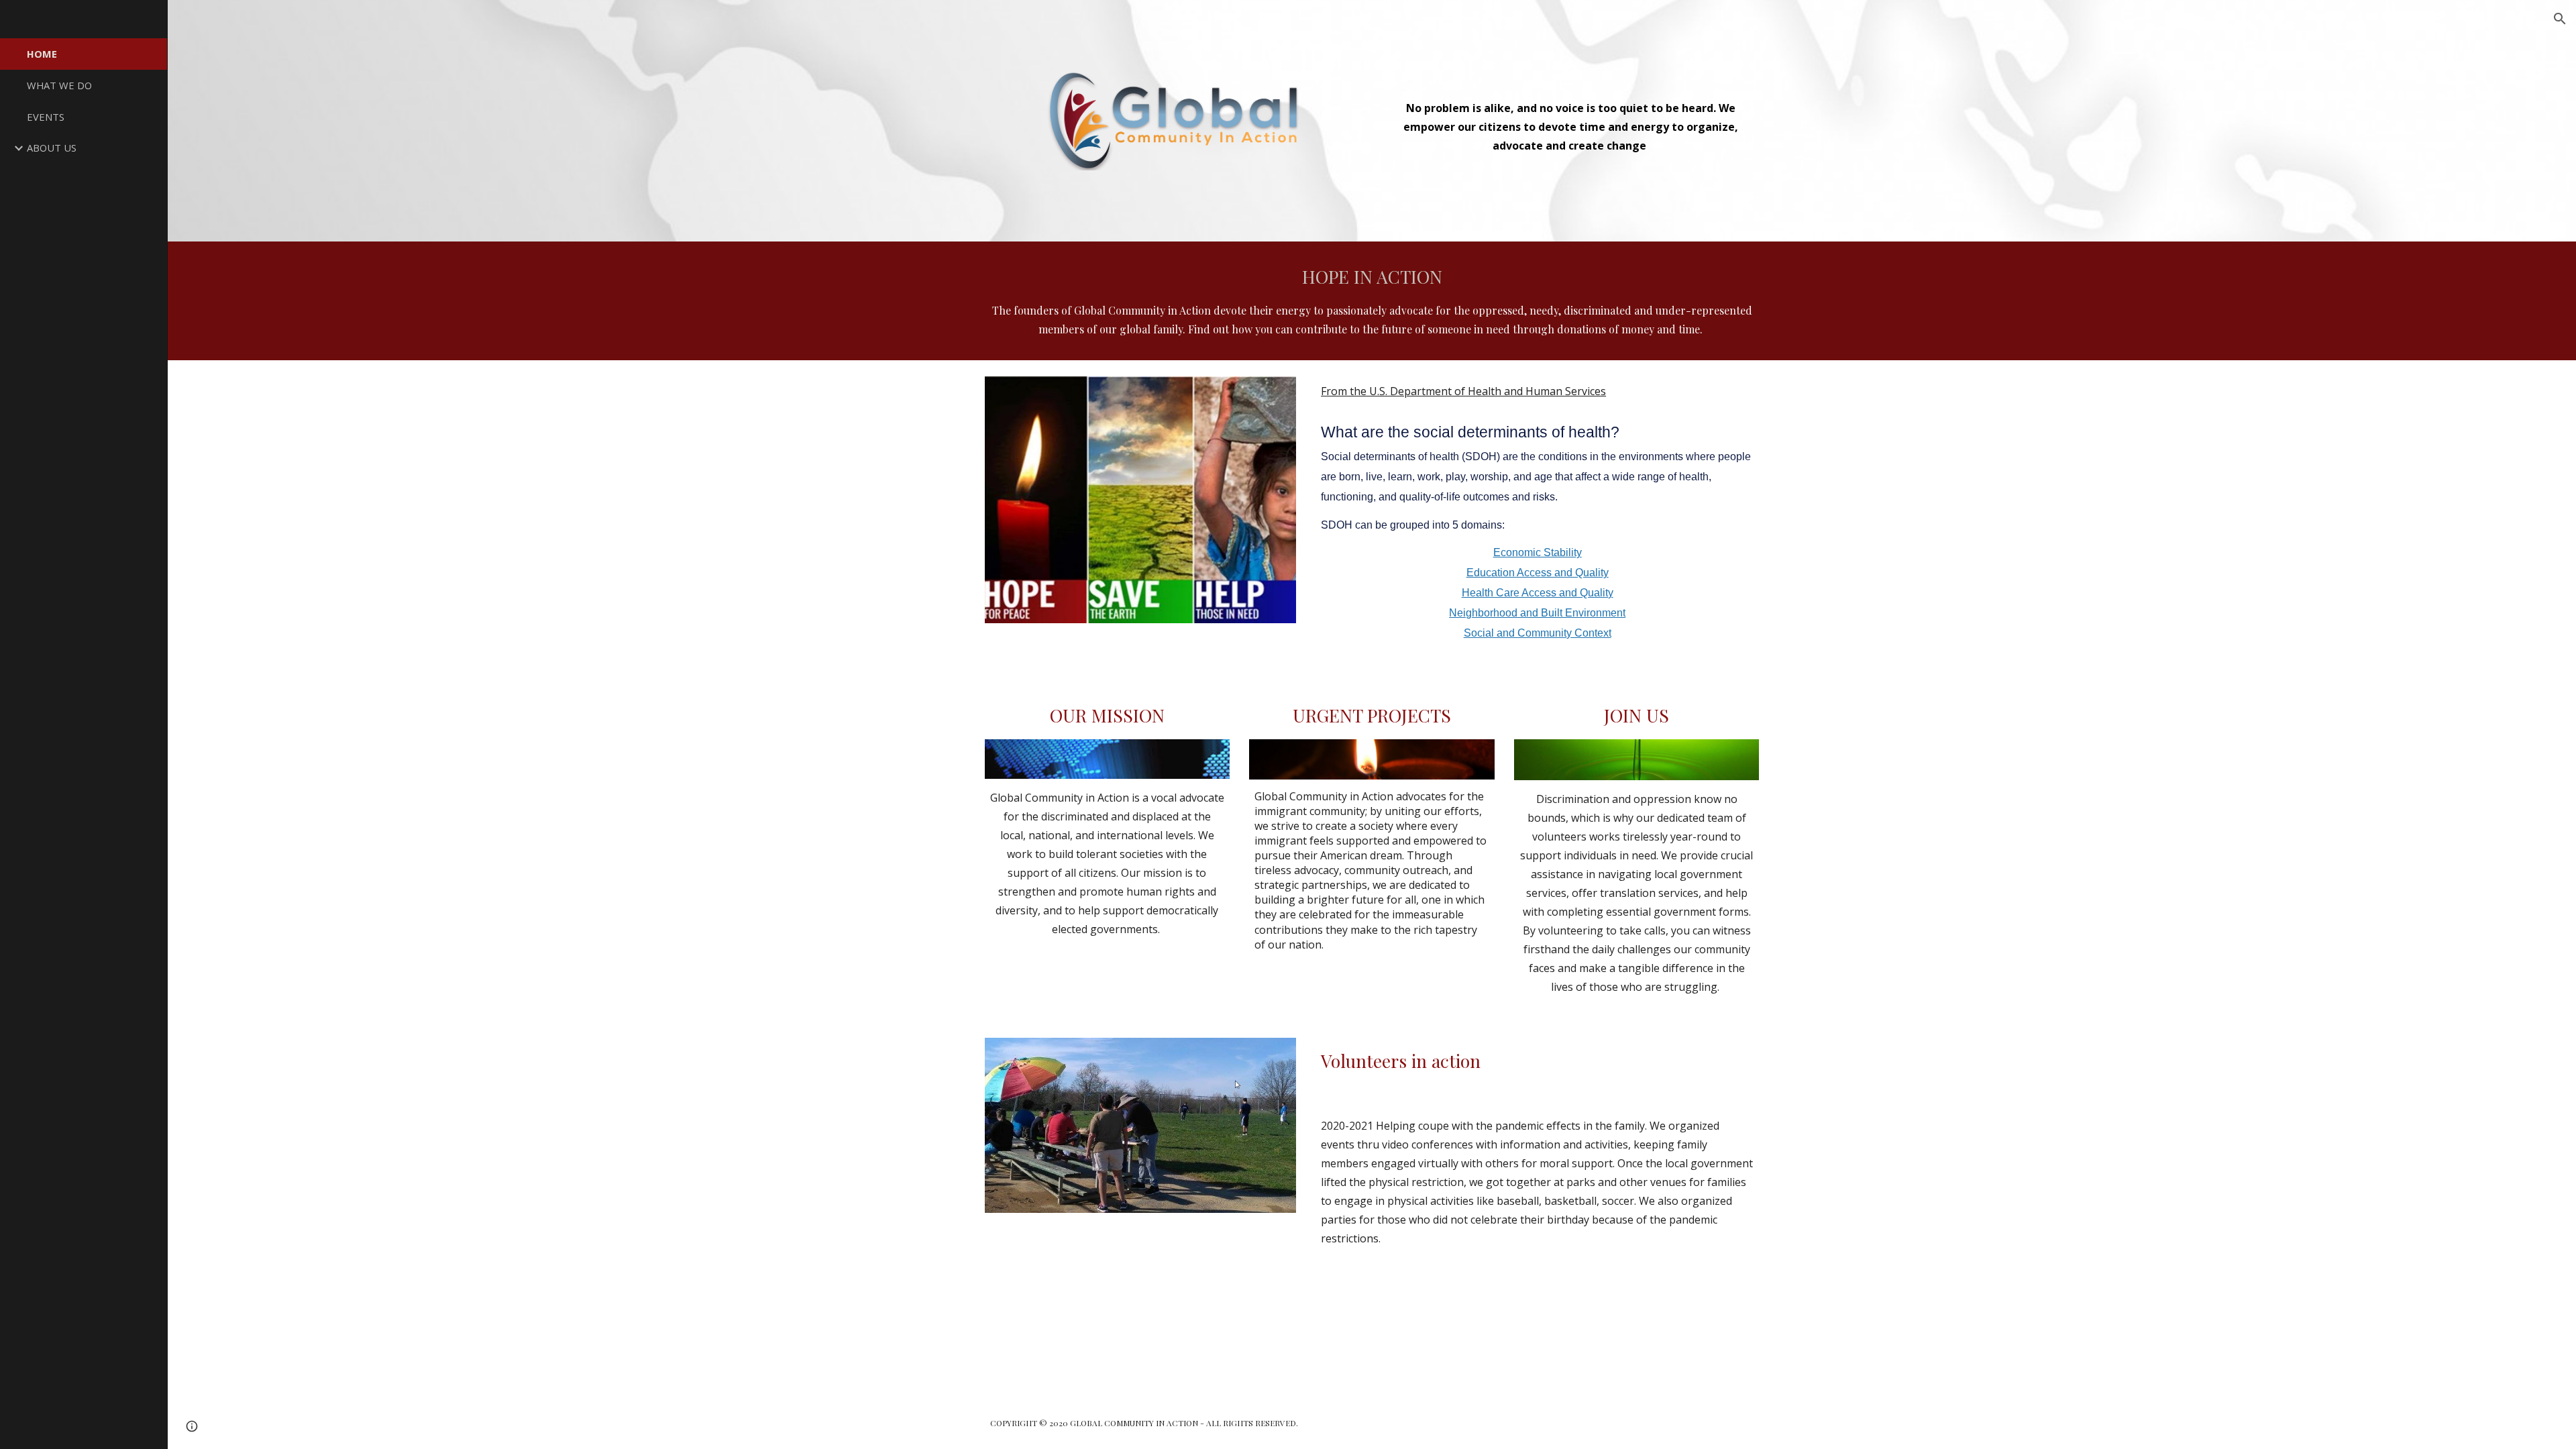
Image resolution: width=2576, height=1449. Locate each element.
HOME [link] (42, 54)
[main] (1570, 116)
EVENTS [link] (46, 117)
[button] (2560, 19)
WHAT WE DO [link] (59, 85)
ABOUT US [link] (52, 148)
